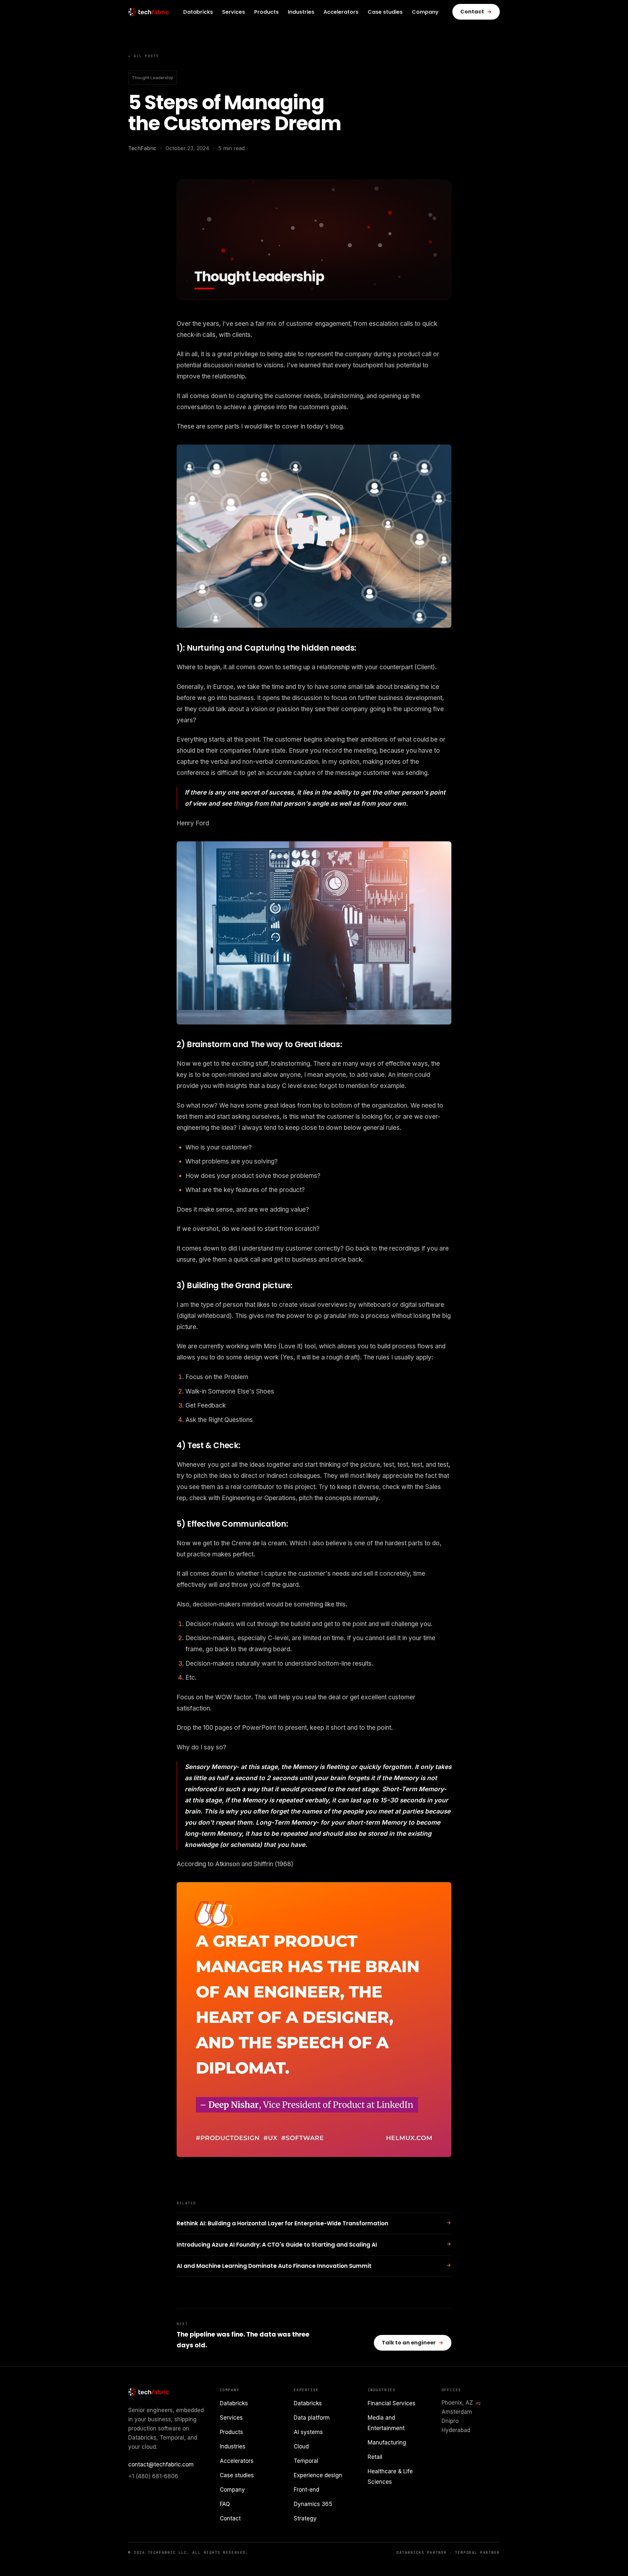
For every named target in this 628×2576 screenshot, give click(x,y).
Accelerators (341, 12)
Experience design (318, 2475)
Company (425, 12)
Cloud (301, 2446)
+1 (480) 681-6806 (153, 2476)
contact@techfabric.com (161, 2464)
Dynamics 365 (313, 2504)
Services (234, 12)
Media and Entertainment (386, 2423)
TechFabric (142, 148)
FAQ (225, 2504)
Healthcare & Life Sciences (390, 2477)
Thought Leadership (153, 78)
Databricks (198, 12)
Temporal (306, 2461)
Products (266, 12)
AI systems (308, 2432)
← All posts (144, 56)
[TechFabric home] (149, 12)
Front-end (306, 2490)
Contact (230, 2518)
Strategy (305, 2518)
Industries (301, 12)
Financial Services (392, 2403)
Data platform (312, 2418)
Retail (375, 2457)
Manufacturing (387, 2443)
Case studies (385, 12)
